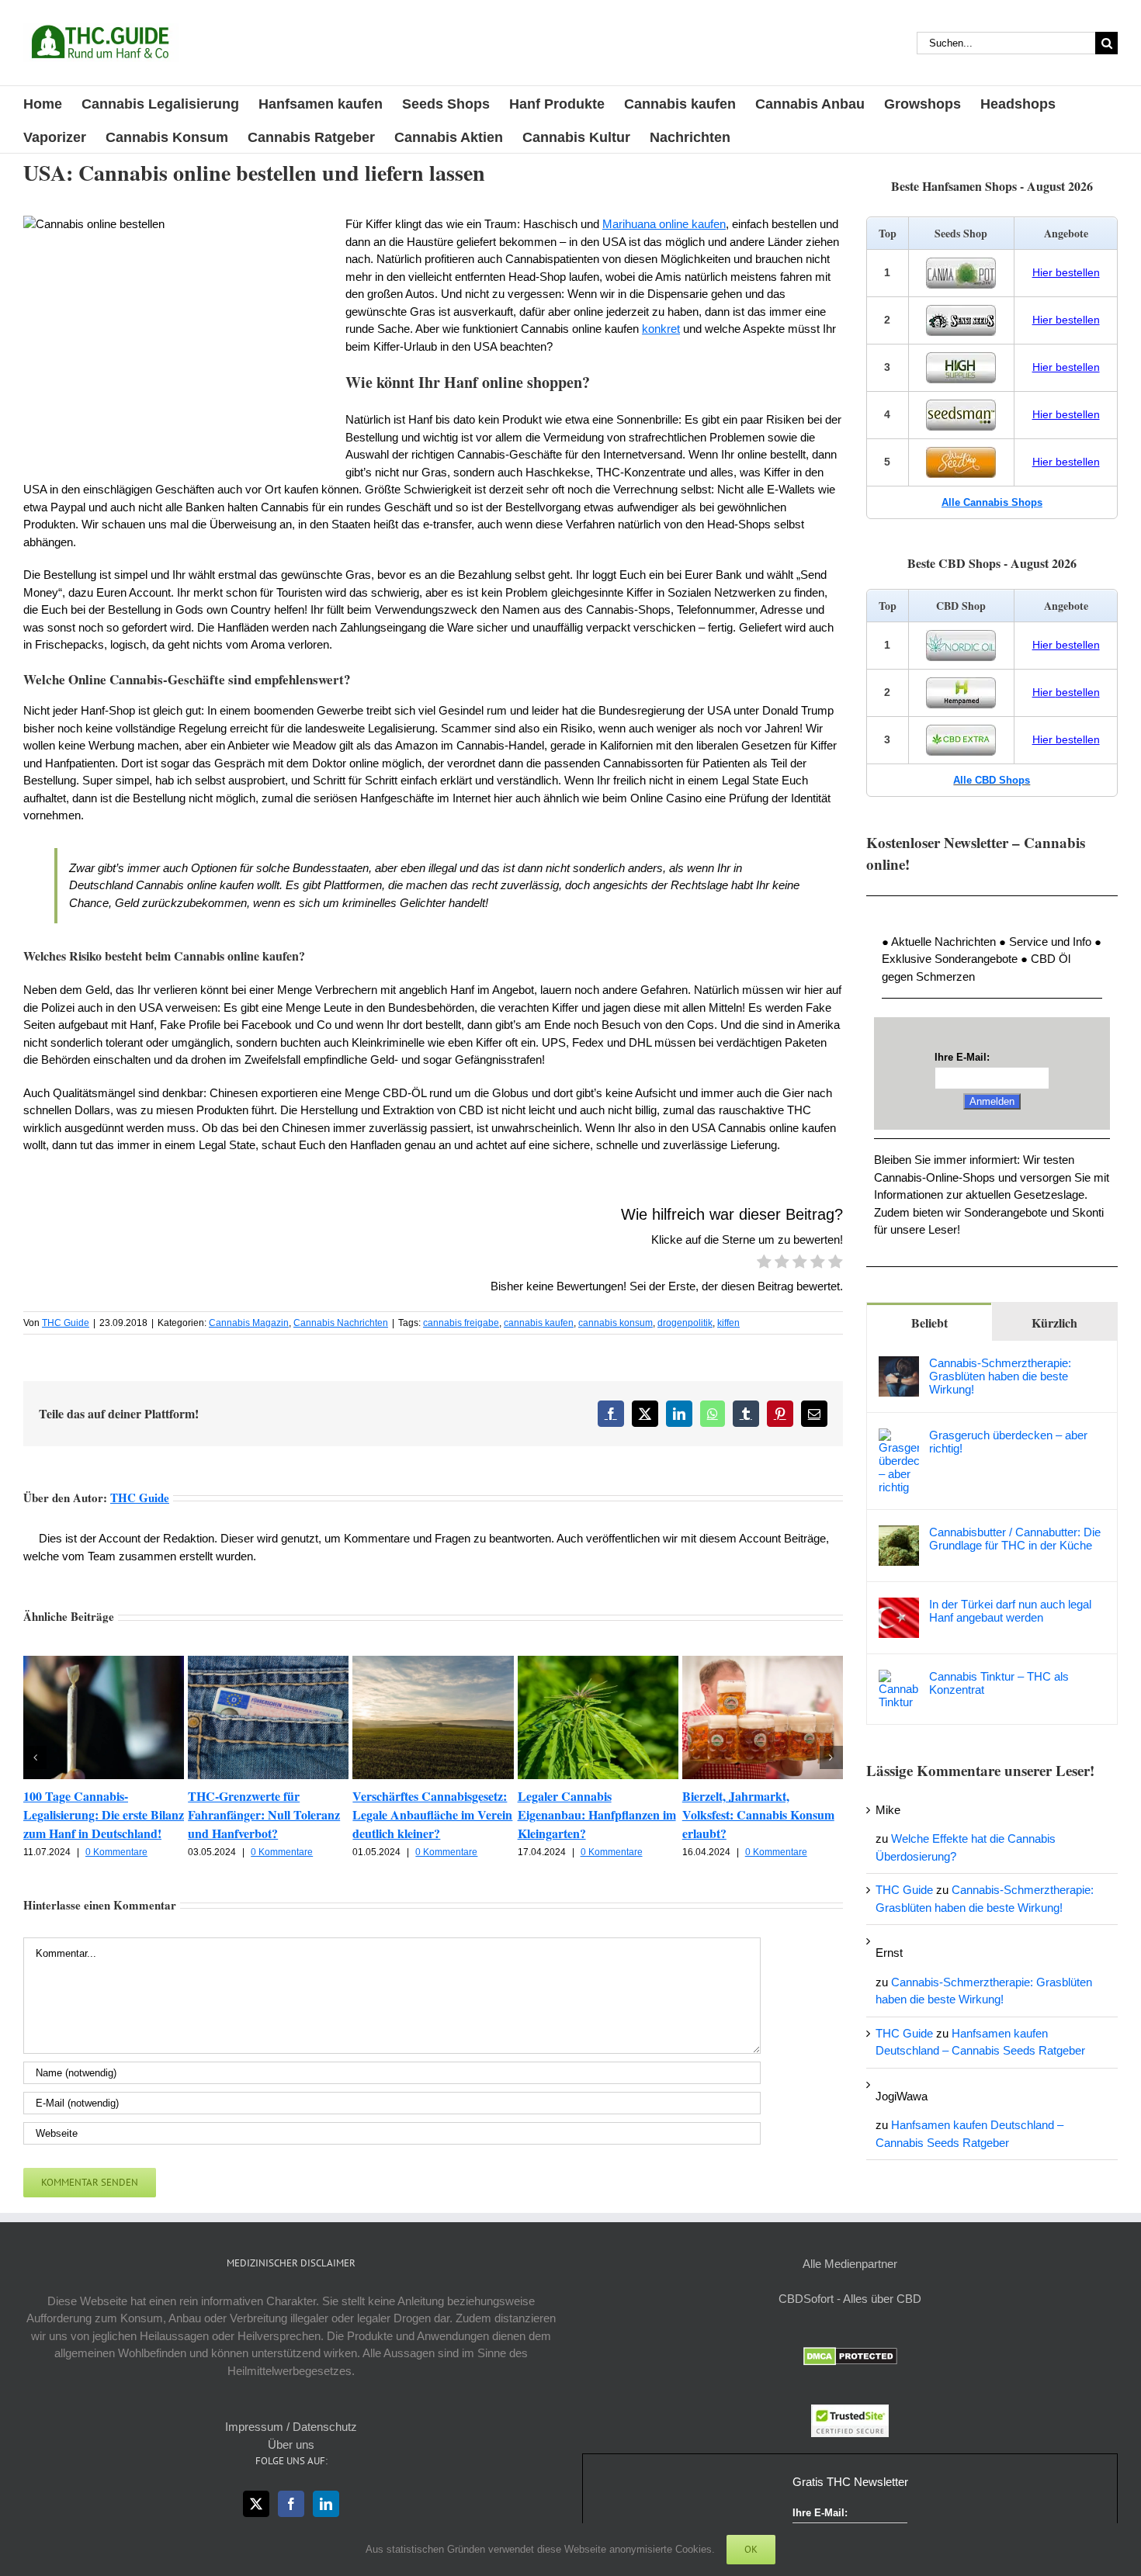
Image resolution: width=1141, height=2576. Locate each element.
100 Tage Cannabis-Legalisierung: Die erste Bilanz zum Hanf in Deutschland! (104, 1814)
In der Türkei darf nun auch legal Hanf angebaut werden (1010, 1611)
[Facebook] (291, 2504)
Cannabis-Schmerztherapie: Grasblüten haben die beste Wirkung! (1000, 1376)
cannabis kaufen (539, 1323)
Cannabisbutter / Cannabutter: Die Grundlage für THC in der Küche (1015, 1539)
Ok (751, 2549)
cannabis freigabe (461, 1323)
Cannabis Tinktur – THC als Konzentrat (999, 1683)
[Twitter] (256, 2504)
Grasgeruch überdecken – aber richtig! (1008, 1442)
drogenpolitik (685, 1323)
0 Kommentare (116, 1852)
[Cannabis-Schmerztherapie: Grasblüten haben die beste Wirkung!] (899, 1364)
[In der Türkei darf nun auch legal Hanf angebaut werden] (899, 1606)
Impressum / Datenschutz (291, 2427)
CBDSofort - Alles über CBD (850, 2299)
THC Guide (66, 1323)
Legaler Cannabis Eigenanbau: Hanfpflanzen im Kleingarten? (597, 1814)
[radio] (764, 1264)
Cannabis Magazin (249, 1323)
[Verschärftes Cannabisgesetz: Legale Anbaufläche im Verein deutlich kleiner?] (433, 1662)
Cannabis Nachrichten (341, 1323)
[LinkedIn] (326, 2504)
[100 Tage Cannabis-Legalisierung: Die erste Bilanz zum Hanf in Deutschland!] (104, 1662)
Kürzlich (1054, 1323)
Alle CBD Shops (992, 780)
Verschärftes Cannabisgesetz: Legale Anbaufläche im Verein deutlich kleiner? (432, 1814)
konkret (661, 329)
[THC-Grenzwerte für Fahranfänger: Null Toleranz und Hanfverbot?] (268, 1662)
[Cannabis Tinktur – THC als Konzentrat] (899, 1678)
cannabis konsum (616, 1323)
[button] (35, 1757)
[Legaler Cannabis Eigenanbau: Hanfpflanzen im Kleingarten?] (598, 1662)
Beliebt (929, 1323)
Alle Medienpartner (850, 2264)
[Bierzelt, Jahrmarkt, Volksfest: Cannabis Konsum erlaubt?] (763, 1662)
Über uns (291, 2444)
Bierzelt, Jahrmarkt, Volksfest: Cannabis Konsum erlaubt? (758, 1814)
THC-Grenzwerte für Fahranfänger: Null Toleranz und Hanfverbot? (264, 1814)
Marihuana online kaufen (664, 224)
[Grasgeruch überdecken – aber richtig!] (899, 1437)
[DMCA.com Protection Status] (850, 2355)
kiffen (728, 1323)
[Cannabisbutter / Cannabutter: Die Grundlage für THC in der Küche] (899, 1534)
